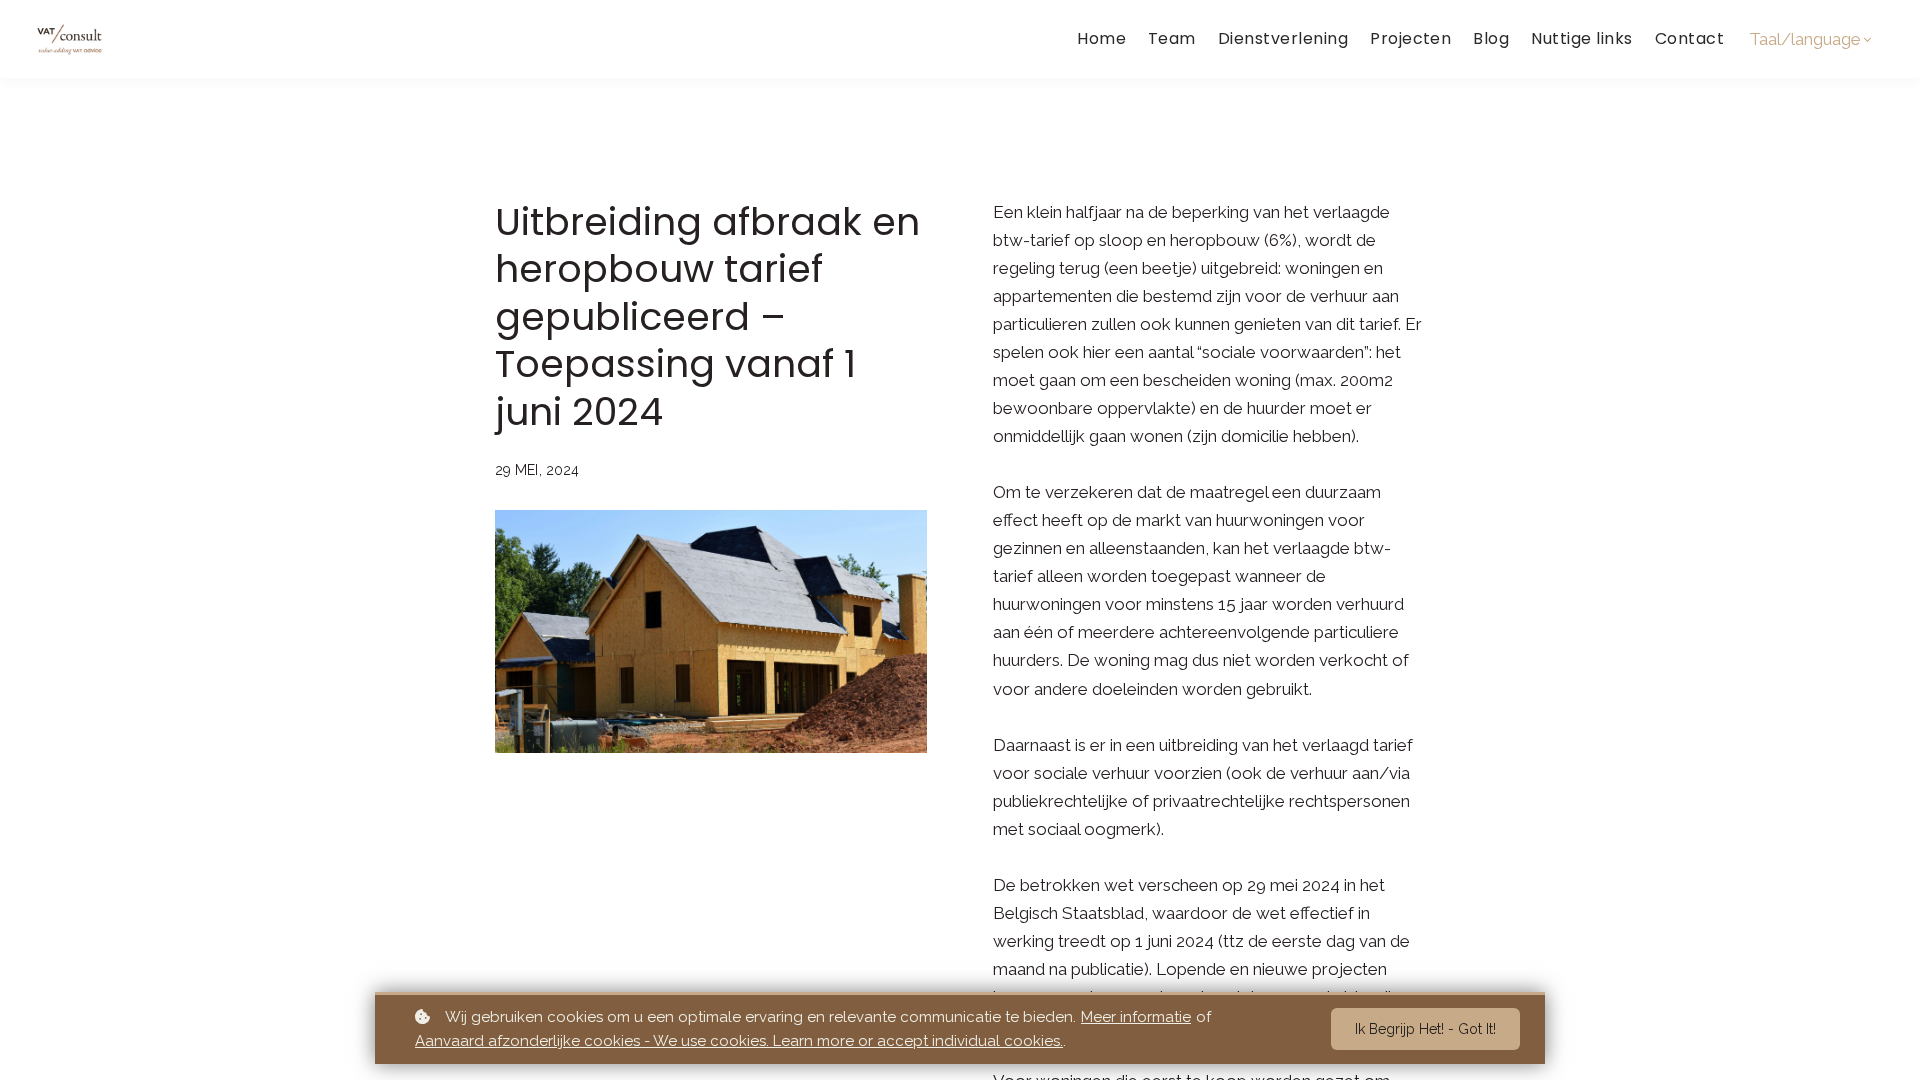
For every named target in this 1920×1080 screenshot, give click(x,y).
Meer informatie (1136, 1017)
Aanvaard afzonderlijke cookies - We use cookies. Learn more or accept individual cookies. (739, 1041)
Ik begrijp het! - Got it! (1425, 1029)
